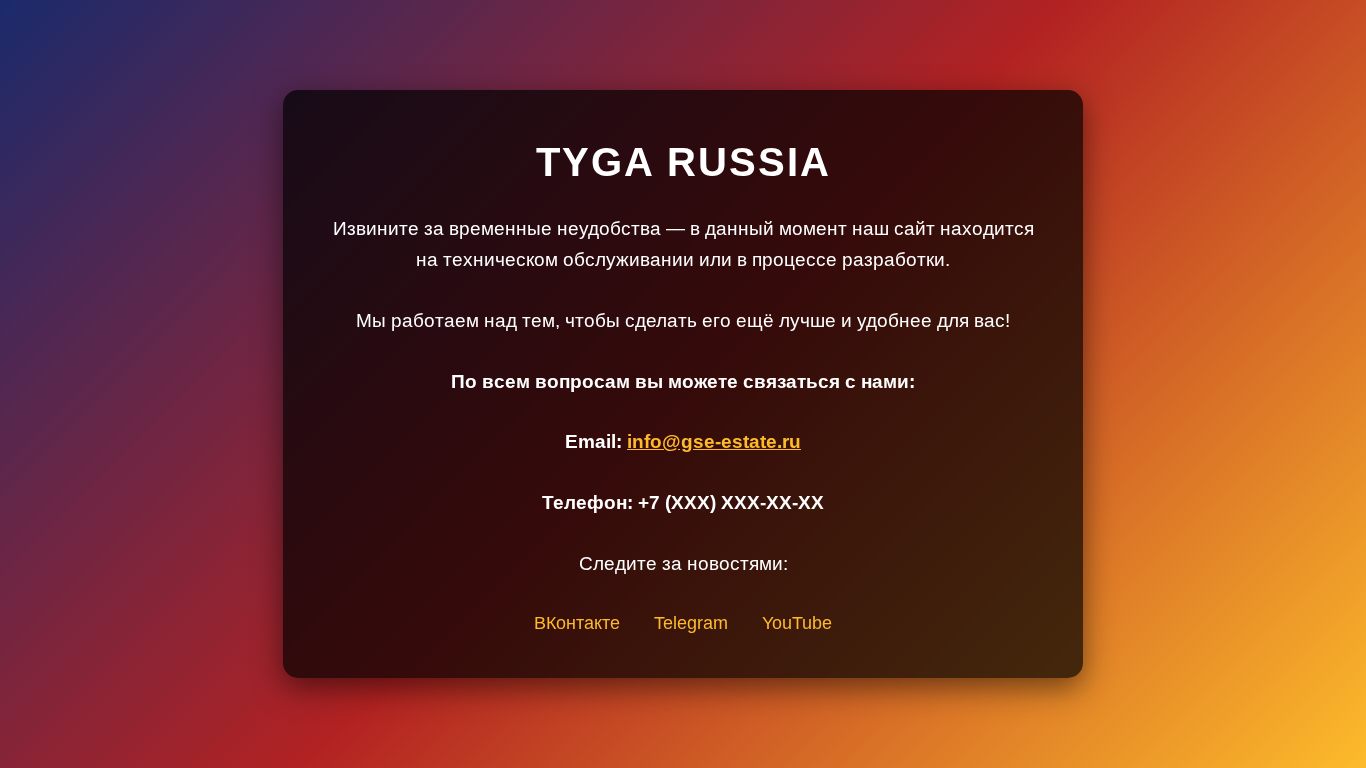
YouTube (797, 623)
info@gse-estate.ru (714, 441)
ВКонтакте (577, 623)
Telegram (691, 623)
